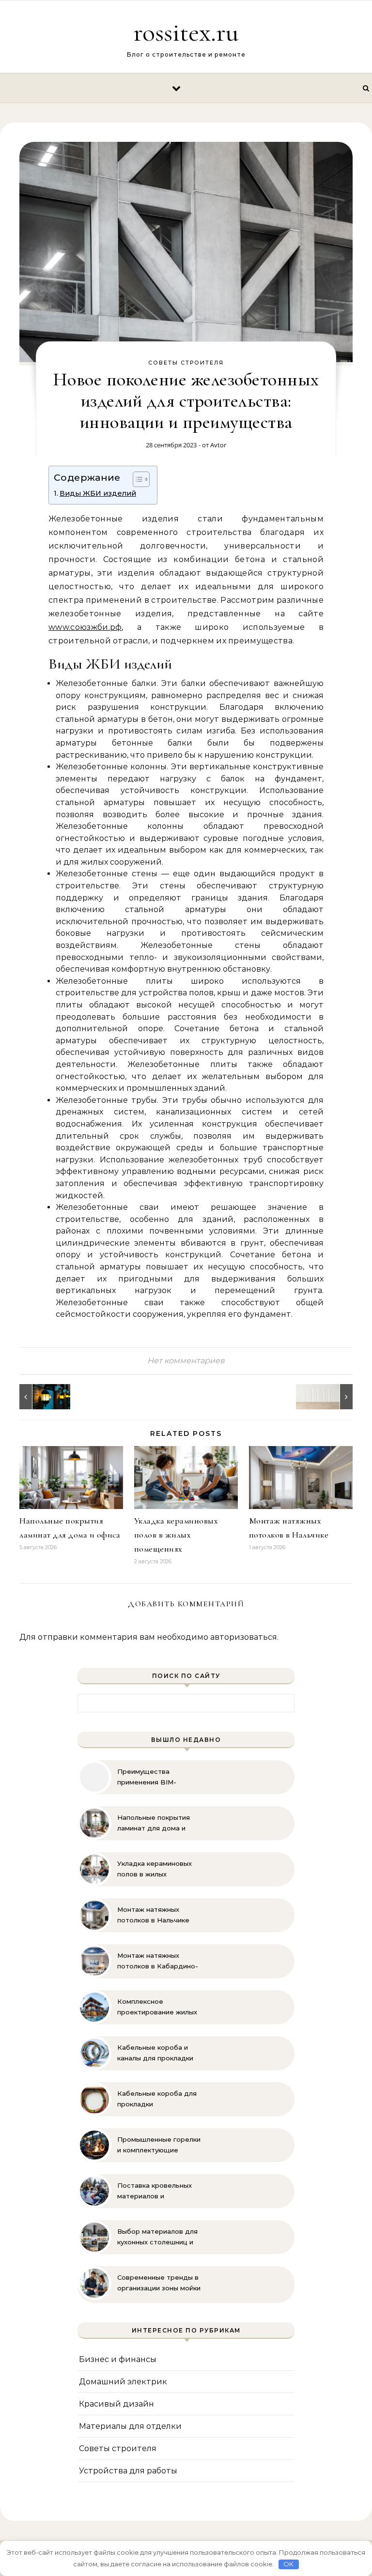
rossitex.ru (186, 32)
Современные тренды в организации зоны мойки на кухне (159, 2283)
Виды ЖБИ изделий (98, 493)
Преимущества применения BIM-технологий (147, 1777)
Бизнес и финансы (118, 2359)
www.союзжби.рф (85, 627)
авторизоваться (244, 1637)
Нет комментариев (186, 1361)
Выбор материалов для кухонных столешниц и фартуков (157, 2237)
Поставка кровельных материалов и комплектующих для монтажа (155, 2191)
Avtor (218, 445)
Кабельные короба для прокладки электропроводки (157, 2099)
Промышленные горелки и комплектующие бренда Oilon (159, 2145)
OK (288, 2564)
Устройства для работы (128, 2471)
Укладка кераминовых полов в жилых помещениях (176, 1535)
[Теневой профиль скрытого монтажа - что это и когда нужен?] (331, 1397)
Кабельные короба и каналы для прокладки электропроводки (155, 2053)
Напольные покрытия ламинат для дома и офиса (154, 1823)
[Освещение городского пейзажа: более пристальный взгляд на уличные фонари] (41, 1397)
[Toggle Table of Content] (136, 479)
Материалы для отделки (130, 2426)
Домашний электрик (123, 2382)
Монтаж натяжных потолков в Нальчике (153, 1915)
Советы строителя (186, 363)
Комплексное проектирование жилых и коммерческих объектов (157, 2007)
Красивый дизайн (116, 2404)
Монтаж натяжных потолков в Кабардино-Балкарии (158, 1961)
